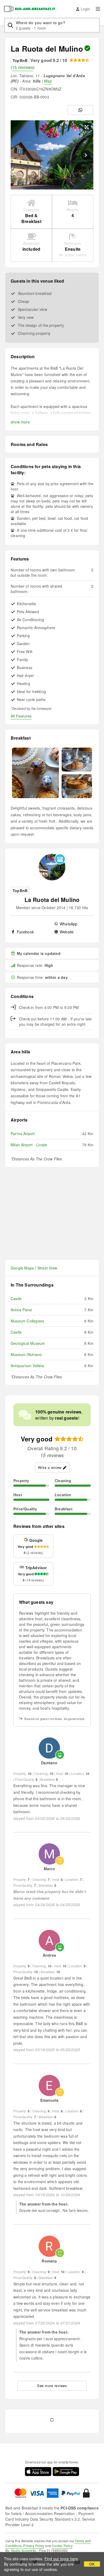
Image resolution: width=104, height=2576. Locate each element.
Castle (16, 1299)
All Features (21, 716)
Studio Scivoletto (23, 2550)
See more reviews (52, 2386)
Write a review (50, 1467)
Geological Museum (28, 1343)
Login (85, 9)
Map (48, 81)
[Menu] (98, 9)
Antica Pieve (21, 1310)
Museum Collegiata (27, 1321)
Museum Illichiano (26, 1354)
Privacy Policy (34, 2546)
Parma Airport (23, 1134)
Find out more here (61, 2559)
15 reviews (23, 67)
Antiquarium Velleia (27, 1366)
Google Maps (22, 1268)
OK (92, 2564)
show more (20, 422)
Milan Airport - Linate (29, 1145)
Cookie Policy (62, 2546)
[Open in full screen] (87, 127)
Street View (47, 1268)
